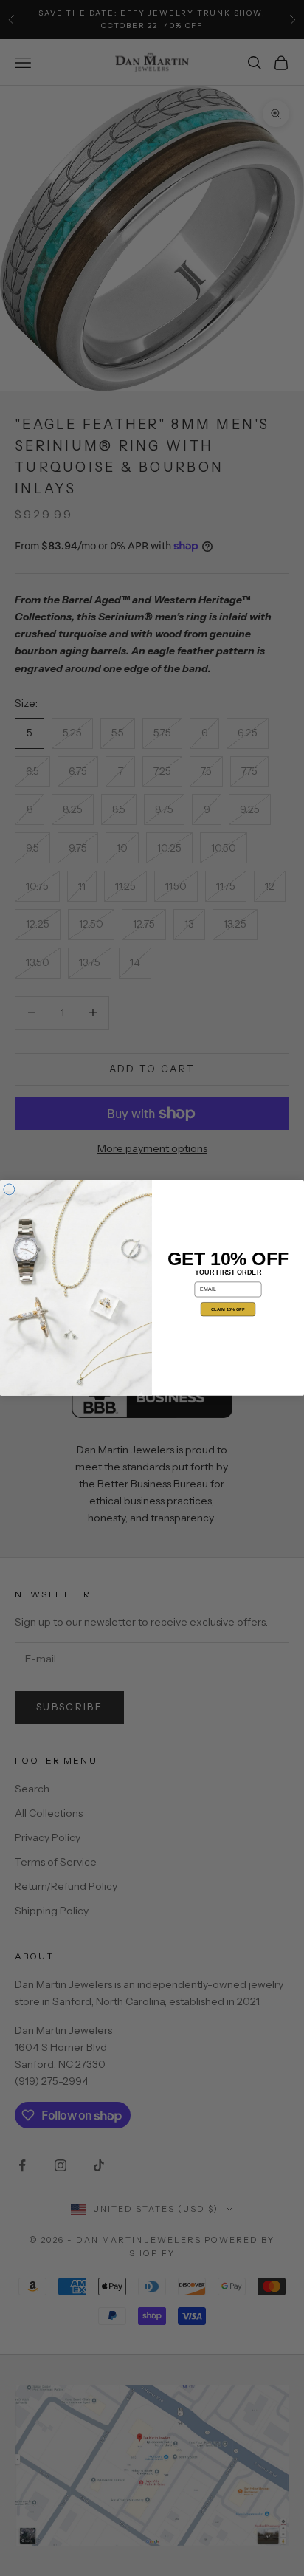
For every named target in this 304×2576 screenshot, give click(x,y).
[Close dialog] (9, 1189)
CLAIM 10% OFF (228, 1310)
